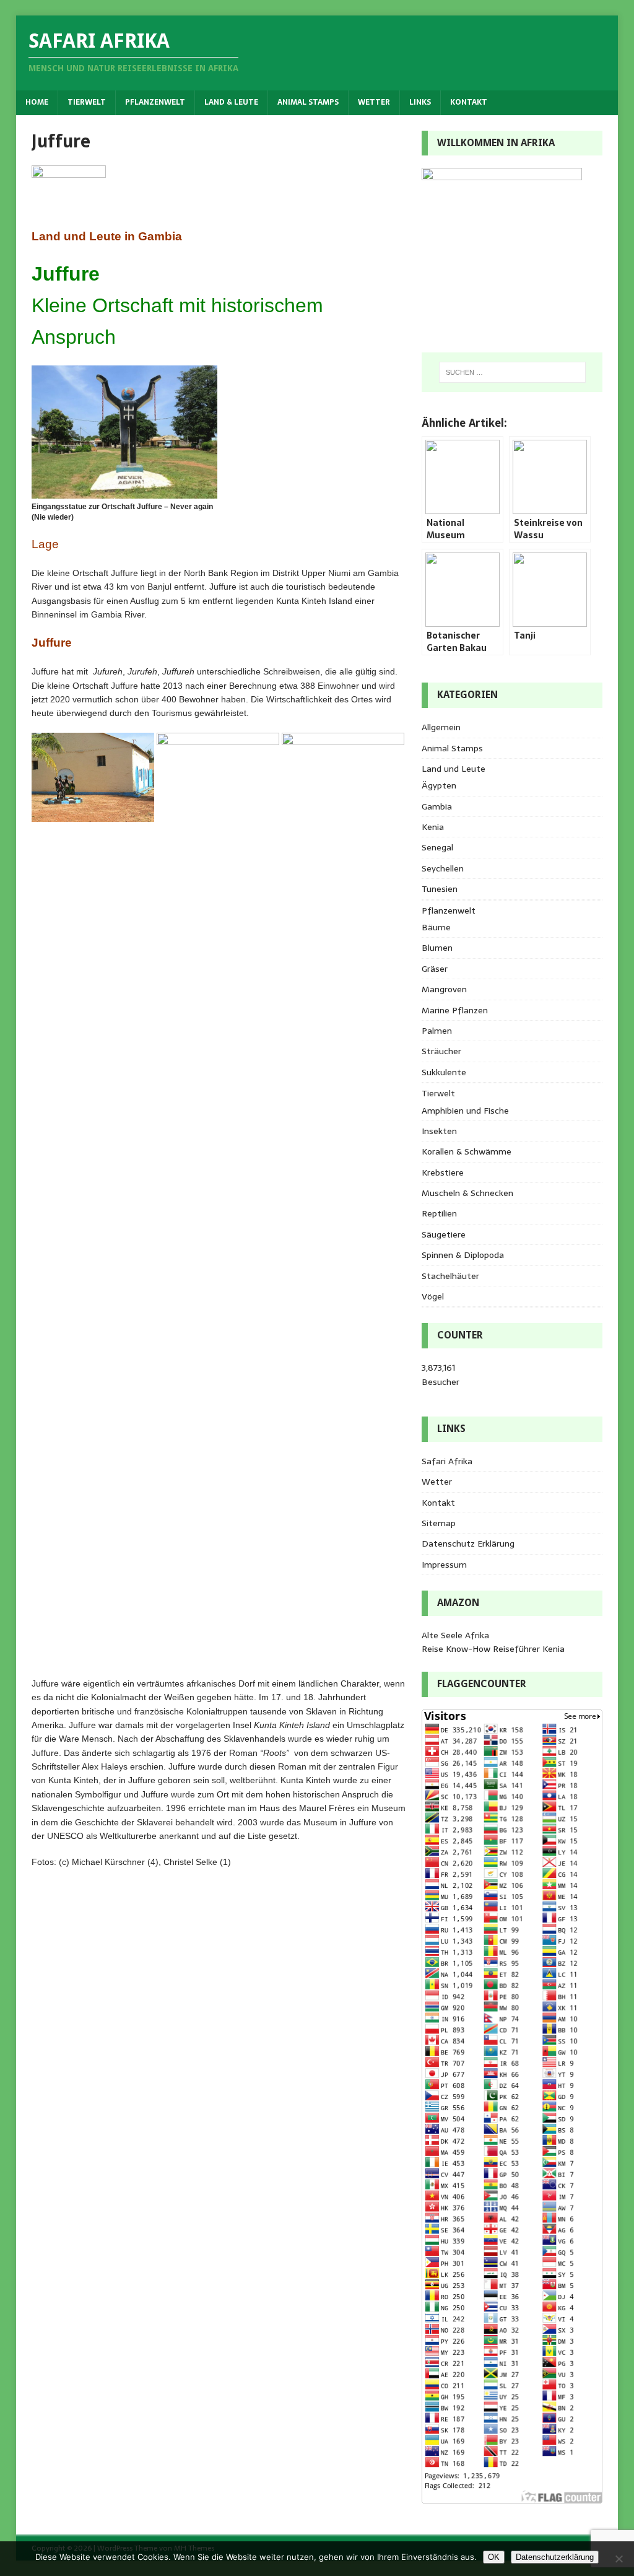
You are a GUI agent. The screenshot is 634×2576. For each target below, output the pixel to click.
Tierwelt (87, 102)
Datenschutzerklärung (555, 2557)
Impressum (444, 1565)
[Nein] (619, 2559)
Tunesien (440, 889)
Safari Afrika (447, 1461)
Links (420, 102)
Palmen (437, 1031)
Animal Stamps (308, 102)
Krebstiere (443, 1172)
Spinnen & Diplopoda (463, 1255)
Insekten (439, 1131)
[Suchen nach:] (512, 372)
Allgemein (441, 727)
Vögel (433, 1296)
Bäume (436, 927)
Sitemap (439, 1523)
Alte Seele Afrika (455, 1635)
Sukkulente (444, 1072)
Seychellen (443, 868)
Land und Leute (454, 769)
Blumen (437, 948)
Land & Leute (231, 102)
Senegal (437, 847)
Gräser (435, 969)
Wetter (374, 102)
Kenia (433, 827)
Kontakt (469, 102)
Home (37, 102)
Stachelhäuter (450, 1276)
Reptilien (439, 1213)
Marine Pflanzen (455, 1010)
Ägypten (439, 785)
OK (494, 2557)
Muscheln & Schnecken (467, 1193)
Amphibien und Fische (465, 1111)
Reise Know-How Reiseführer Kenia (493, 1649)
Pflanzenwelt (155, 102)
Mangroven (444, 989)
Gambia (437, 806)
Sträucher (441, 1051)
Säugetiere (444, 1234)
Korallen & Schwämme (467, 1151)
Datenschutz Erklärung (468, 1543)
